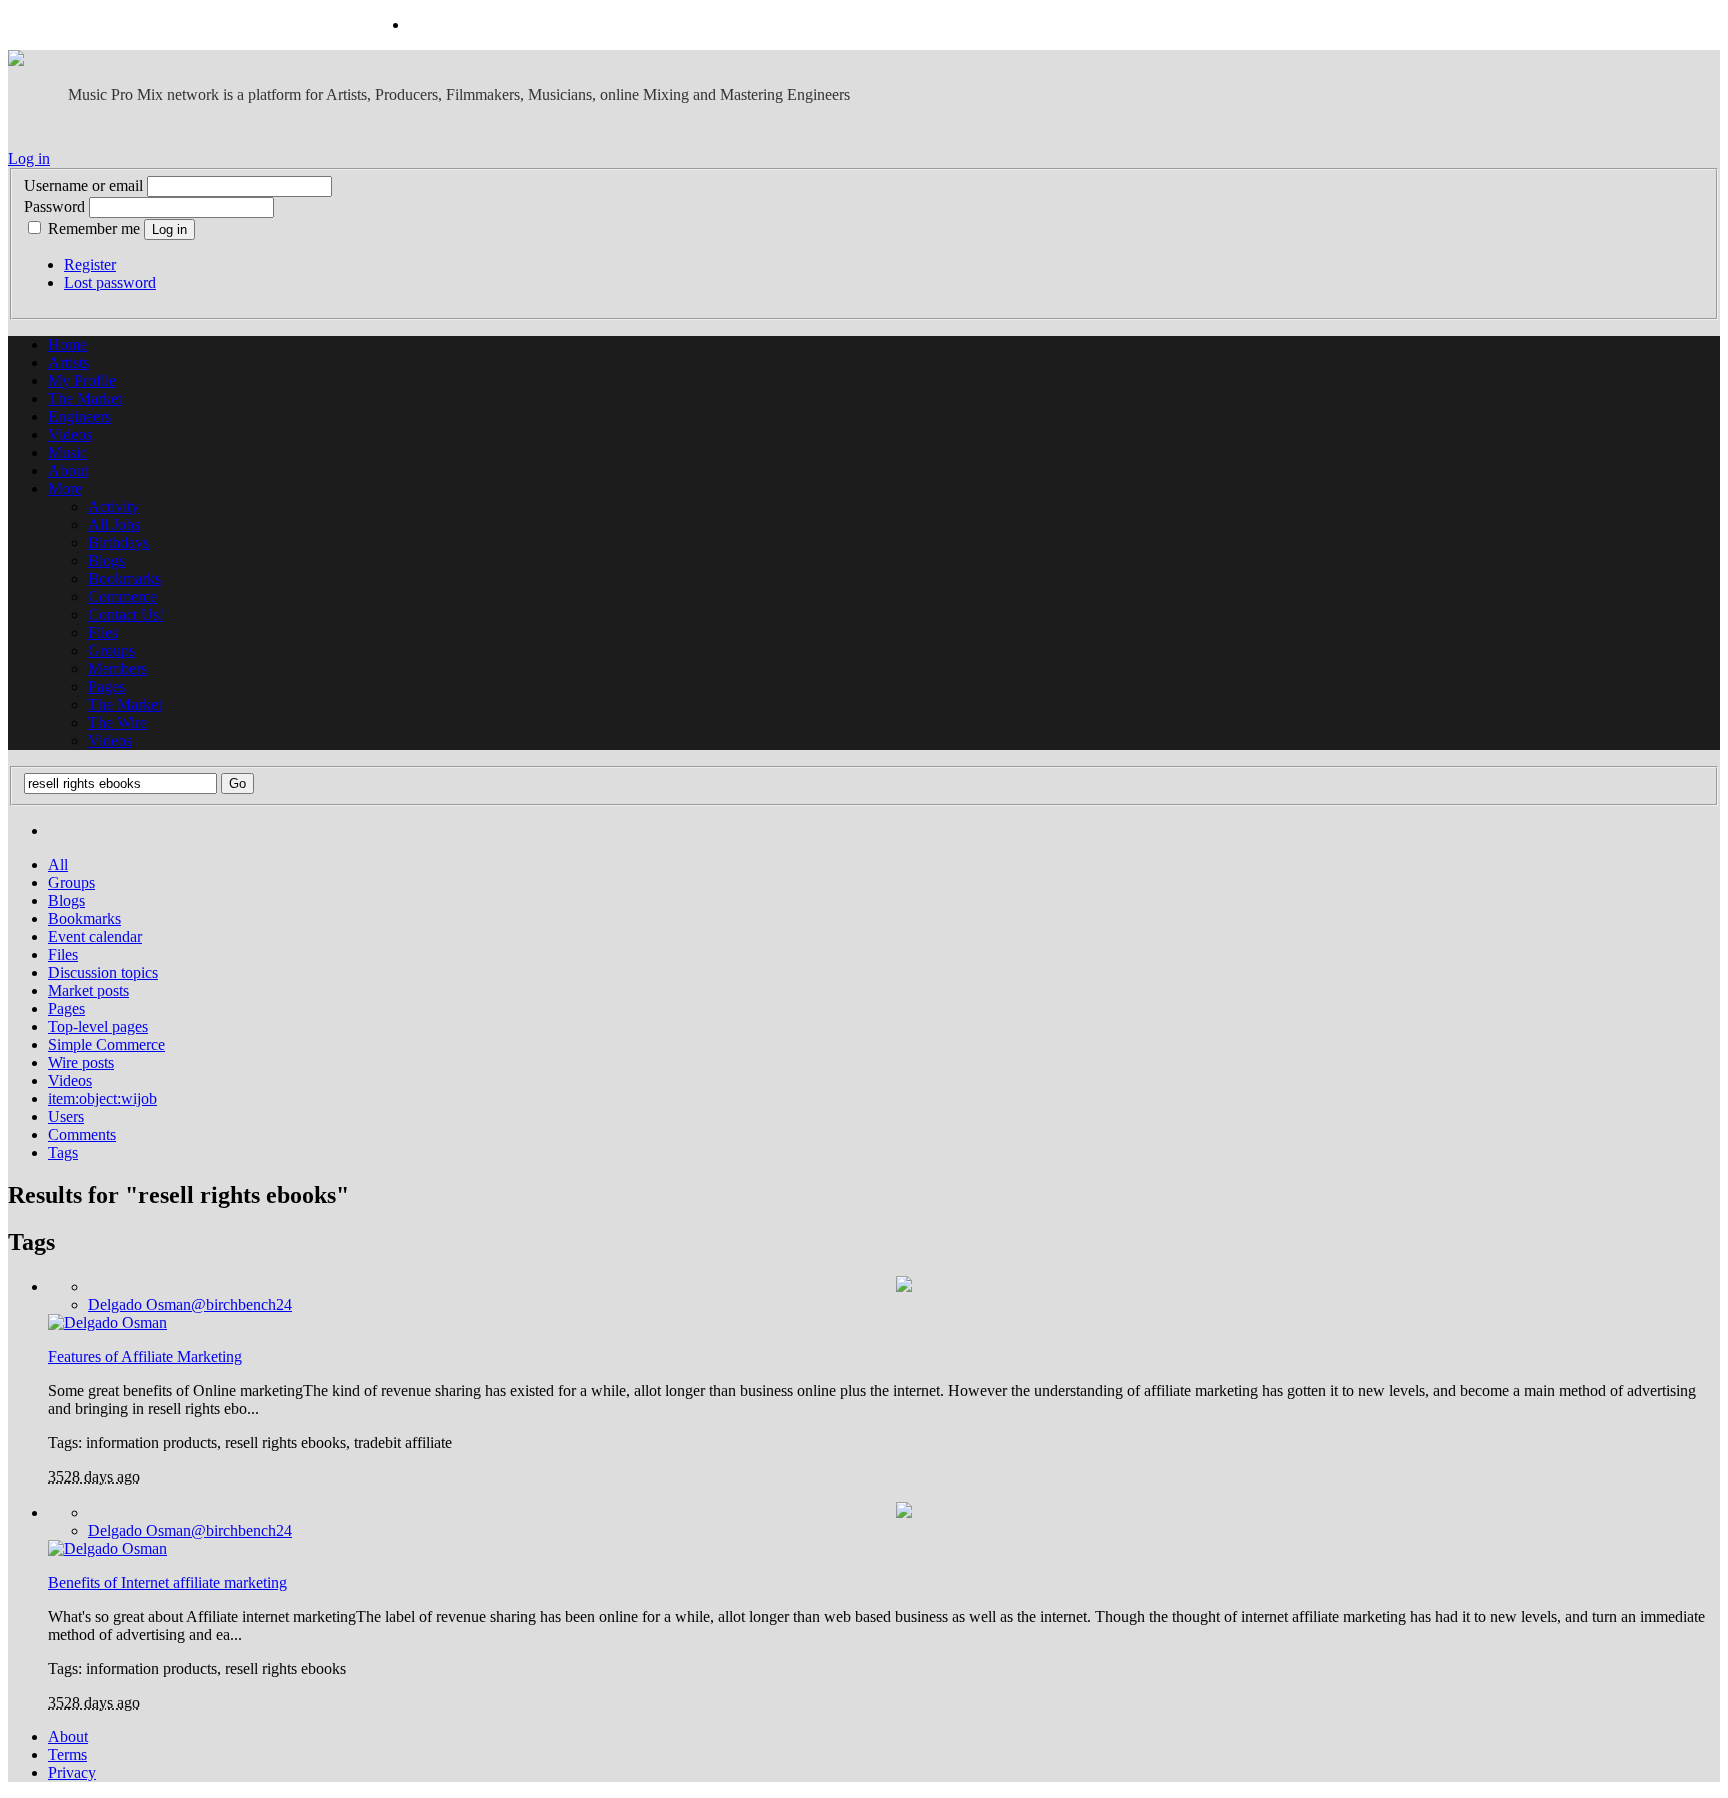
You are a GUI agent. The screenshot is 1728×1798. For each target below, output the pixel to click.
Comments (82, 1134)
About (68, 470)
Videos (70, 434)
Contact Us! (126, 614)
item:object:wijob (102, 1098)
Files (103, 632)
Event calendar (95, 936)
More (65, 488)
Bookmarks (124, 578)
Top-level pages (98, 1026)
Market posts (88, 990)
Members (117, 668)
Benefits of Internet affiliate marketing (167, 1582)
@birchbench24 (190, 1304)
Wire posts (81, 1062)
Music (67, 452)
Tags (63, 1152)
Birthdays (118, 542)
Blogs (106, 560)
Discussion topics (103, 972)
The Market (85, 398)
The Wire (117, 722)
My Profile (82, 380)
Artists (68, 362)
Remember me (94, 228)
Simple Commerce (106, 1044)
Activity (113, 506)
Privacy (72, 1772)
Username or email (83, 185)
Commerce (122, 596)
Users (66, 1116)
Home (67, 344)
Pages (106, 686)
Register (90, 264)
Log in (29, 158)
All (58, 864)
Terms (67, 1754)
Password (54, 206)
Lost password (110, 282)
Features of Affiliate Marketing (145, 1356)
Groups (111, 650)
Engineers (79, 416)
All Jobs (114, 524)
